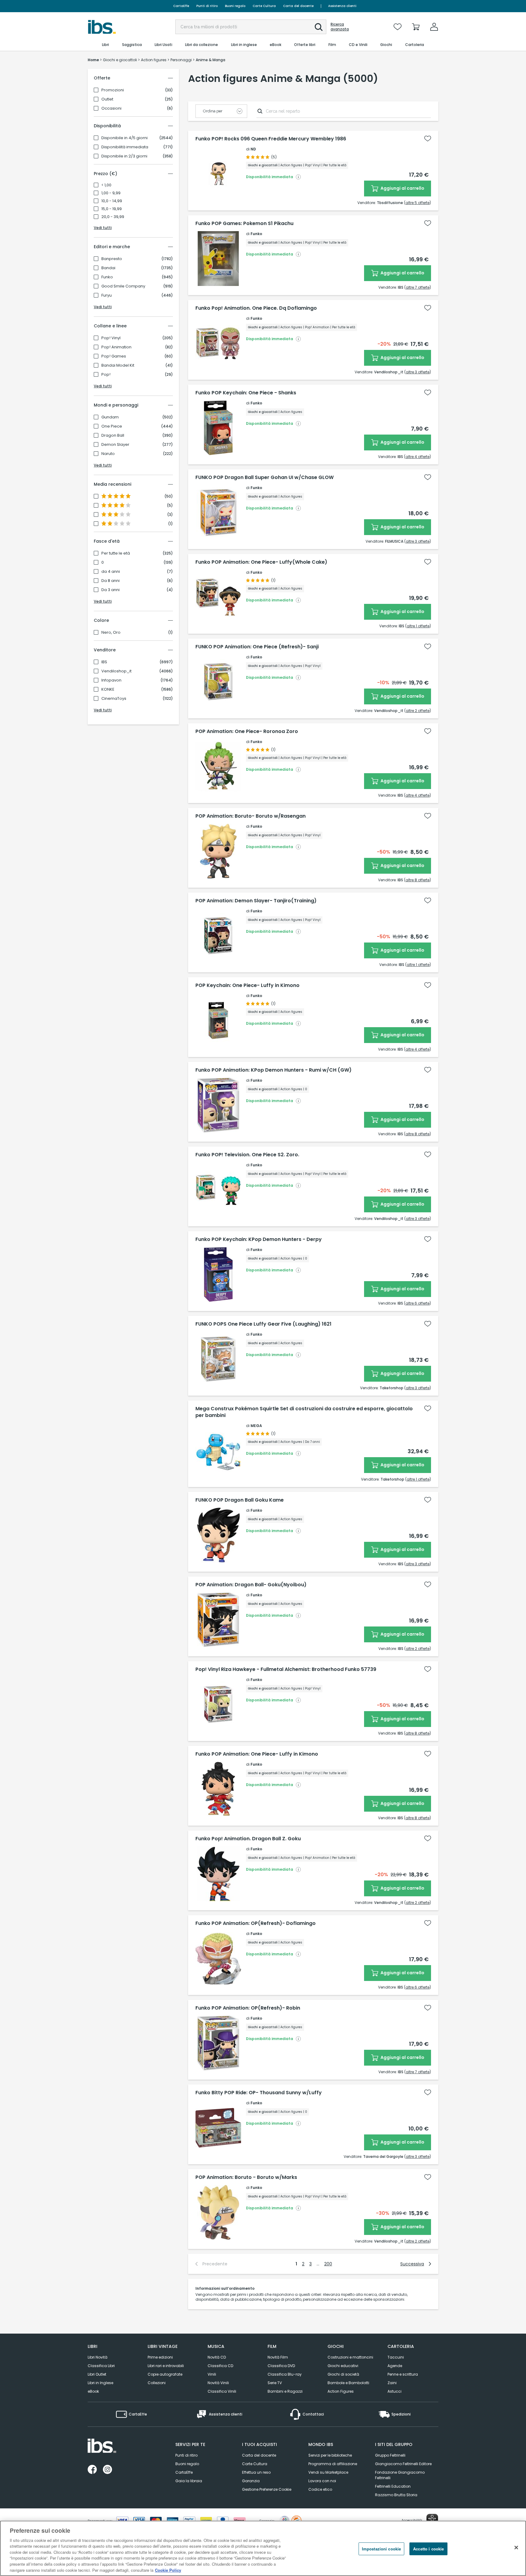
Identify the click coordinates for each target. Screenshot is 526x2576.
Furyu (107, 295)
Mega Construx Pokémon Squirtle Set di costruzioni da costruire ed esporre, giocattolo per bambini (304, 1412)
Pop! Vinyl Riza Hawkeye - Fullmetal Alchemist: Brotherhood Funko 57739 (286, 1669)
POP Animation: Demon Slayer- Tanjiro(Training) (256, 901)
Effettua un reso (256, 2472)
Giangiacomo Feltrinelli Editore (403, 2464)
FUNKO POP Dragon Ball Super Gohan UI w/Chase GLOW (265, 477)
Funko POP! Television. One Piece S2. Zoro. (247, 1155)
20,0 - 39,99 (113, 217)
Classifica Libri (101, 2366)
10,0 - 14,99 (112, 201)
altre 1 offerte (418, 626)
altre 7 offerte (418, 287)
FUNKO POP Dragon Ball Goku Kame (240, 1500)
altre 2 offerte (418, 711)
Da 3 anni (110, 590)
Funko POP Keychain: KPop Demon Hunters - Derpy (259, 1239)
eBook (93, 2391)
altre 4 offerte (417, 457)
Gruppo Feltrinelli (390, 2455)
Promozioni (113, 90)
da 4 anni (111, 572)
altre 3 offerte (418, 372)
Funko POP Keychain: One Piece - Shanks (246, 393)
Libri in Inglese (100, 2383)
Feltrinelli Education (393, 2486)
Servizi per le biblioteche (330, 2455)
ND (253, 149)
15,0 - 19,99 (112, 209)
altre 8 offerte (417, 880)
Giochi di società (343, 2374)
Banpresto (112, 259)
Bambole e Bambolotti (348, 2383)
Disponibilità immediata (125, 147)
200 (328, 2264)
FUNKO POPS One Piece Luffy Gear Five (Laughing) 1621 (263, 1324)
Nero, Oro (111, 633)
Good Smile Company (123, 286)
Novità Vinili (218, 2383)
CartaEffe (181, 6)
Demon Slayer (115, 445)
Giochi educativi (343, 2366)
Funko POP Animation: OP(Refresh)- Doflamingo (256, 1923)
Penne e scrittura (403, 2374)
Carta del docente (298, 6)
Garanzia (251, 2481)
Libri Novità (98, 2357)
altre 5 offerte (417, 203)
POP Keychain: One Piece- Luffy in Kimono (247, 985)
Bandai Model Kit (118, 365)
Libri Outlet (97, 2374)
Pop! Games (114, 356)
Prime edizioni (160, 2357)
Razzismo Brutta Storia (396, 2495)
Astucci (394, 2391)
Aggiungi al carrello (402, 188)
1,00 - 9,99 (111, 193)
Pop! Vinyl (111, 338)
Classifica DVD (281, 2366)
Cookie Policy (168, 2570)
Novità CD (217, 2357)
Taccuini (396, 2357)
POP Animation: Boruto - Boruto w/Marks (246, 2177)
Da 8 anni (110, 581)
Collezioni (157, 2383)
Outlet (107, 99)
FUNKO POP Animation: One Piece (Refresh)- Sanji (257, 647)
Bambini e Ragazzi (285, 2391)
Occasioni (111, 108)
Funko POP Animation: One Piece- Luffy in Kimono (257, 1754)
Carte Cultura (264, 6)
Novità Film (278, 2357)
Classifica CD (220, 2366)
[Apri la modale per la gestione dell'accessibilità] (432, 2520)
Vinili (212, 2374)
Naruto (108, 454)
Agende (395, 2366)
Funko (107, 277)
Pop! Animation (116, 347)
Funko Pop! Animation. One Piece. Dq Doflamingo (256, 308)
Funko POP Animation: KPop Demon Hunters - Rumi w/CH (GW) (274, 1070)
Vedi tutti (103, 228)
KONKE (108, 689)
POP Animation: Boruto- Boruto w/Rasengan (251, 816)
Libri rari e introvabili (166, 2366)
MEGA (256, 1426)
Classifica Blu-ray (285, 2374)
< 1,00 (106, 185)
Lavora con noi (322, 2481)
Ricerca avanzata (340, 27)
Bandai (108, 268)
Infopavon (111, 680)
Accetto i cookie (428, 2549)
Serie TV (275, 2383)
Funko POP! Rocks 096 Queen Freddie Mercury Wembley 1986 (271, 139)
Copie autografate (165, 2374)
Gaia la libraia (189, 2481)
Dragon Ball (113, 435)
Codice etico (320, 2489)
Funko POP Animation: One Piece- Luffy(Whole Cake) (261, 562)
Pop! (106, 375)
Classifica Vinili (222, 2391)
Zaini (392, 2383)
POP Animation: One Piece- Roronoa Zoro (247, 731)
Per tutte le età (116, 553)
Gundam (110, 417)
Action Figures (341, 2391)
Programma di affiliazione (333, 2464)
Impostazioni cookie (381, 2549)
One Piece (112, 426)
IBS (104, 662)
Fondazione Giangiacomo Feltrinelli (400, 2475)
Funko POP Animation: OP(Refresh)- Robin (248, 2008)
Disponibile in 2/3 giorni (124, 156)
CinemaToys (114, 699)
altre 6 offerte (417, 1303)
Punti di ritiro (207, 6)
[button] (319, 27)
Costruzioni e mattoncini (350, 2357)
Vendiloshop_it (116, 671)
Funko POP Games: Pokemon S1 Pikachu (244, 224)
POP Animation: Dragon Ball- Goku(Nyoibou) (251, 1585)
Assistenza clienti (342, 6)
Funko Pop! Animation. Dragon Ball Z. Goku (248, 1839)
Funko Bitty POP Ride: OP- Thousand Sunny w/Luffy (259, 2093)
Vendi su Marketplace (328, 2472)
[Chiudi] (516, 2547)
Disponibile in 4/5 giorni (124, 138)
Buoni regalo (235, 6)
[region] (263, 2548)
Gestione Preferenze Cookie (267, 2489)
